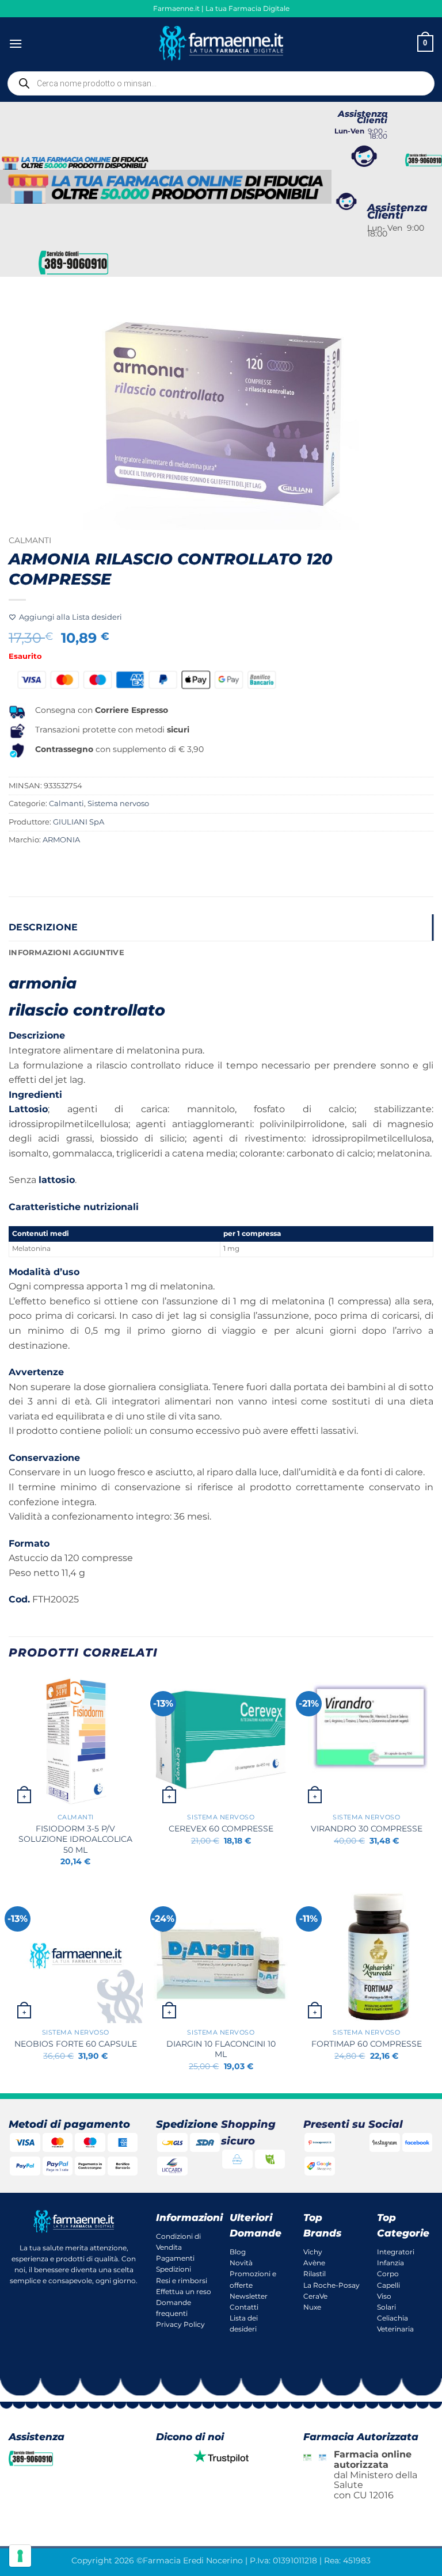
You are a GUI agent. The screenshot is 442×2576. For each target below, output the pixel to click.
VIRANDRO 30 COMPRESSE (367, 1829)
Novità (241, 2263)
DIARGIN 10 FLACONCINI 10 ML (221, 2049)
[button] (16, 43)
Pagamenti (175, 2258)
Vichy (313, 2252)
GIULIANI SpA (79, 822)
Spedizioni (174, 2269)
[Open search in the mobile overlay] (221, 83)
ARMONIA (61, 840)
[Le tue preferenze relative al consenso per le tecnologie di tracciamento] (20, 2556)
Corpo (388, 2274)
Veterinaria (395, 2329)
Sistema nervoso (118, 804)
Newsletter (249, 2296)
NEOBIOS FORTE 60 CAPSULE (76, 2044)
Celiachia (393, 2318)
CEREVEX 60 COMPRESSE (221, 1829)
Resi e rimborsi (182, 2281)
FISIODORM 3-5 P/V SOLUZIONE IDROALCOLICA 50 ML (75, 1839)
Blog (238, 2252)
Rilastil (315, 2274)
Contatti (244, 2307)
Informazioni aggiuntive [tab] (66, 953)
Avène (314, 2263)
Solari (386, 2307)
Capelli (388, 2285)
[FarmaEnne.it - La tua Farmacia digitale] (221, 43)
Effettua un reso (184, 2291)
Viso (384, 2296)
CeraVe (315, 2296)
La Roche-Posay (331, 2285)
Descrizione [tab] (43, 927)
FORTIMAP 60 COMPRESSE (367, 2044)
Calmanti (30, 540)
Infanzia (390, 2263)
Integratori (396, 2252)
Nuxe (312, 2307)
